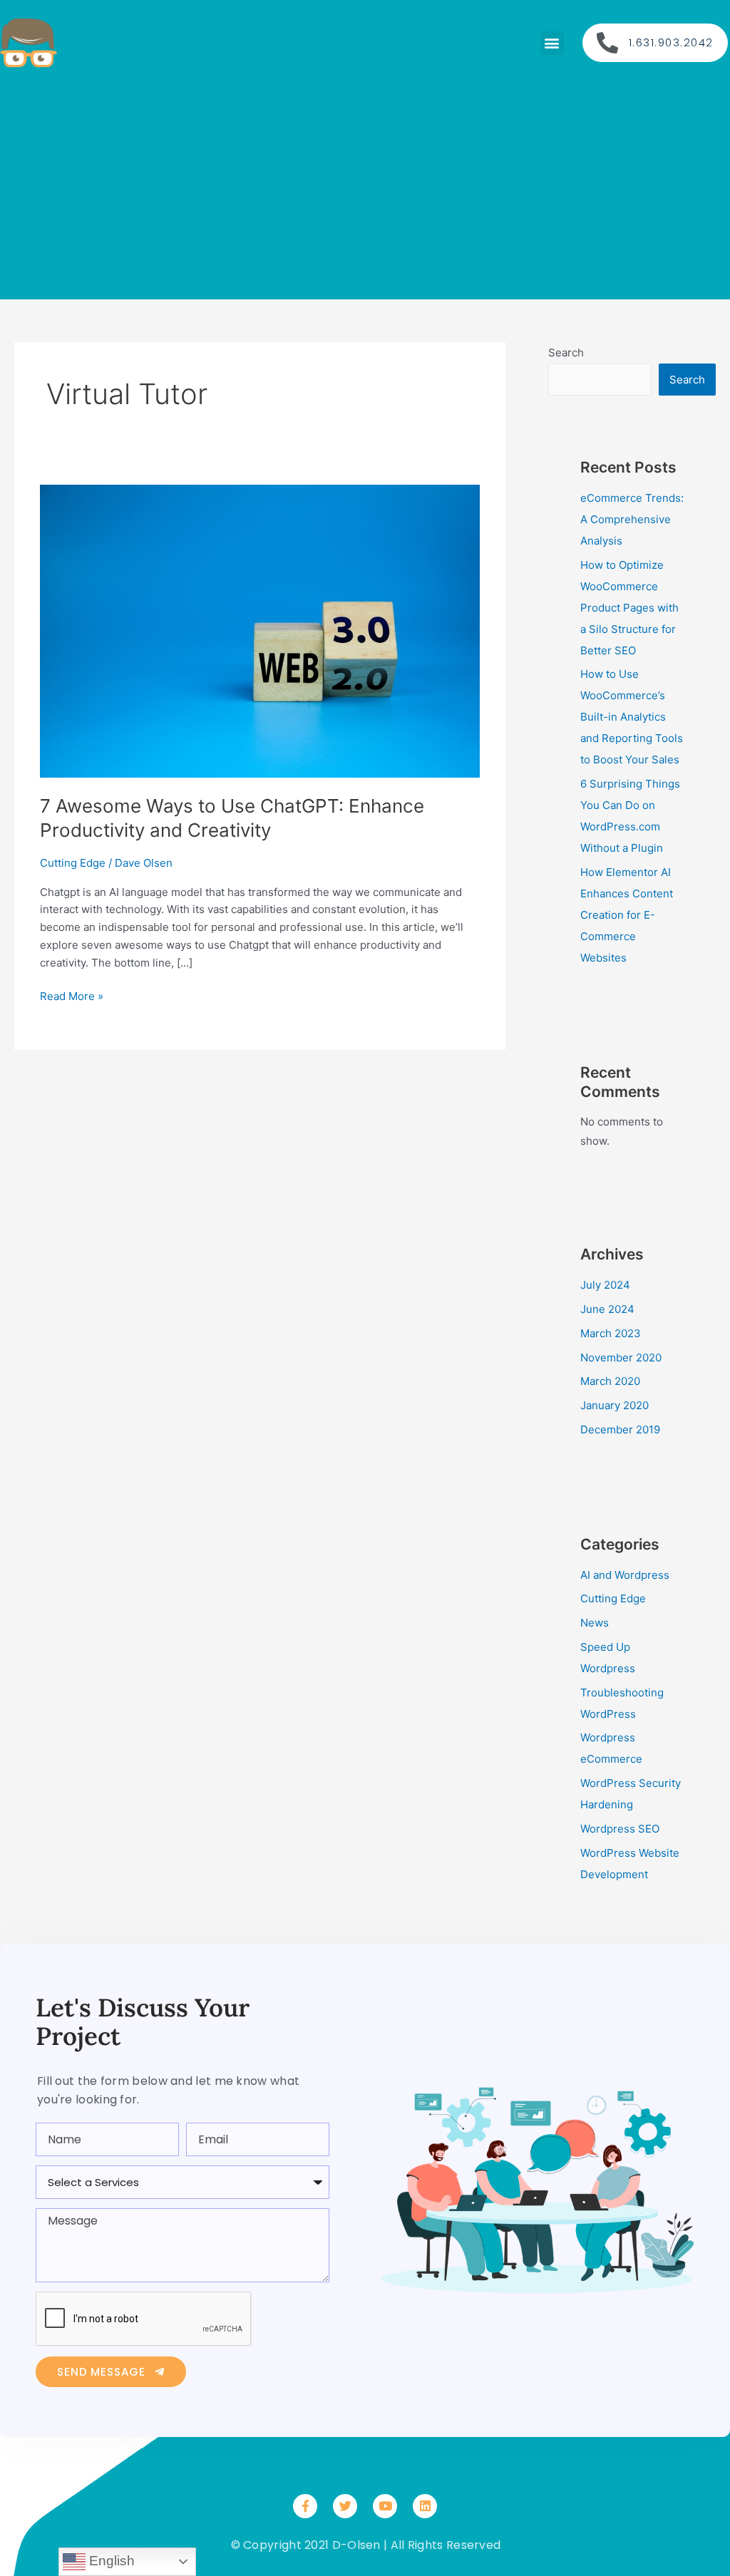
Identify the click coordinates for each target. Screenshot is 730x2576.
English (110, 2561)
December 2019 (620, 1429)
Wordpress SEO (620, 1829)
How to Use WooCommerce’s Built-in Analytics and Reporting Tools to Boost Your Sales (632, 717)
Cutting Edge (73, 863)
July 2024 (605, 1285)
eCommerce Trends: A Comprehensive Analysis (632, 519)
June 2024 (607, 1309)
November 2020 (621, 1357)
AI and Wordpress (625, 1575)
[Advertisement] (365, 185)
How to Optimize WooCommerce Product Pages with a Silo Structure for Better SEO (629, 608)
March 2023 (611, 1333)
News (595, 1623)
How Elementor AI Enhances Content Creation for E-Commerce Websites (627, 915)
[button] (552, 43)
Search (566, 352)
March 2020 (610, 1381)
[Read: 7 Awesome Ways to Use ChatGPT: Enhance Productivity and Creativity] (260, 630)
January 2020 (615, 1405)
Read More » (72, 995)
